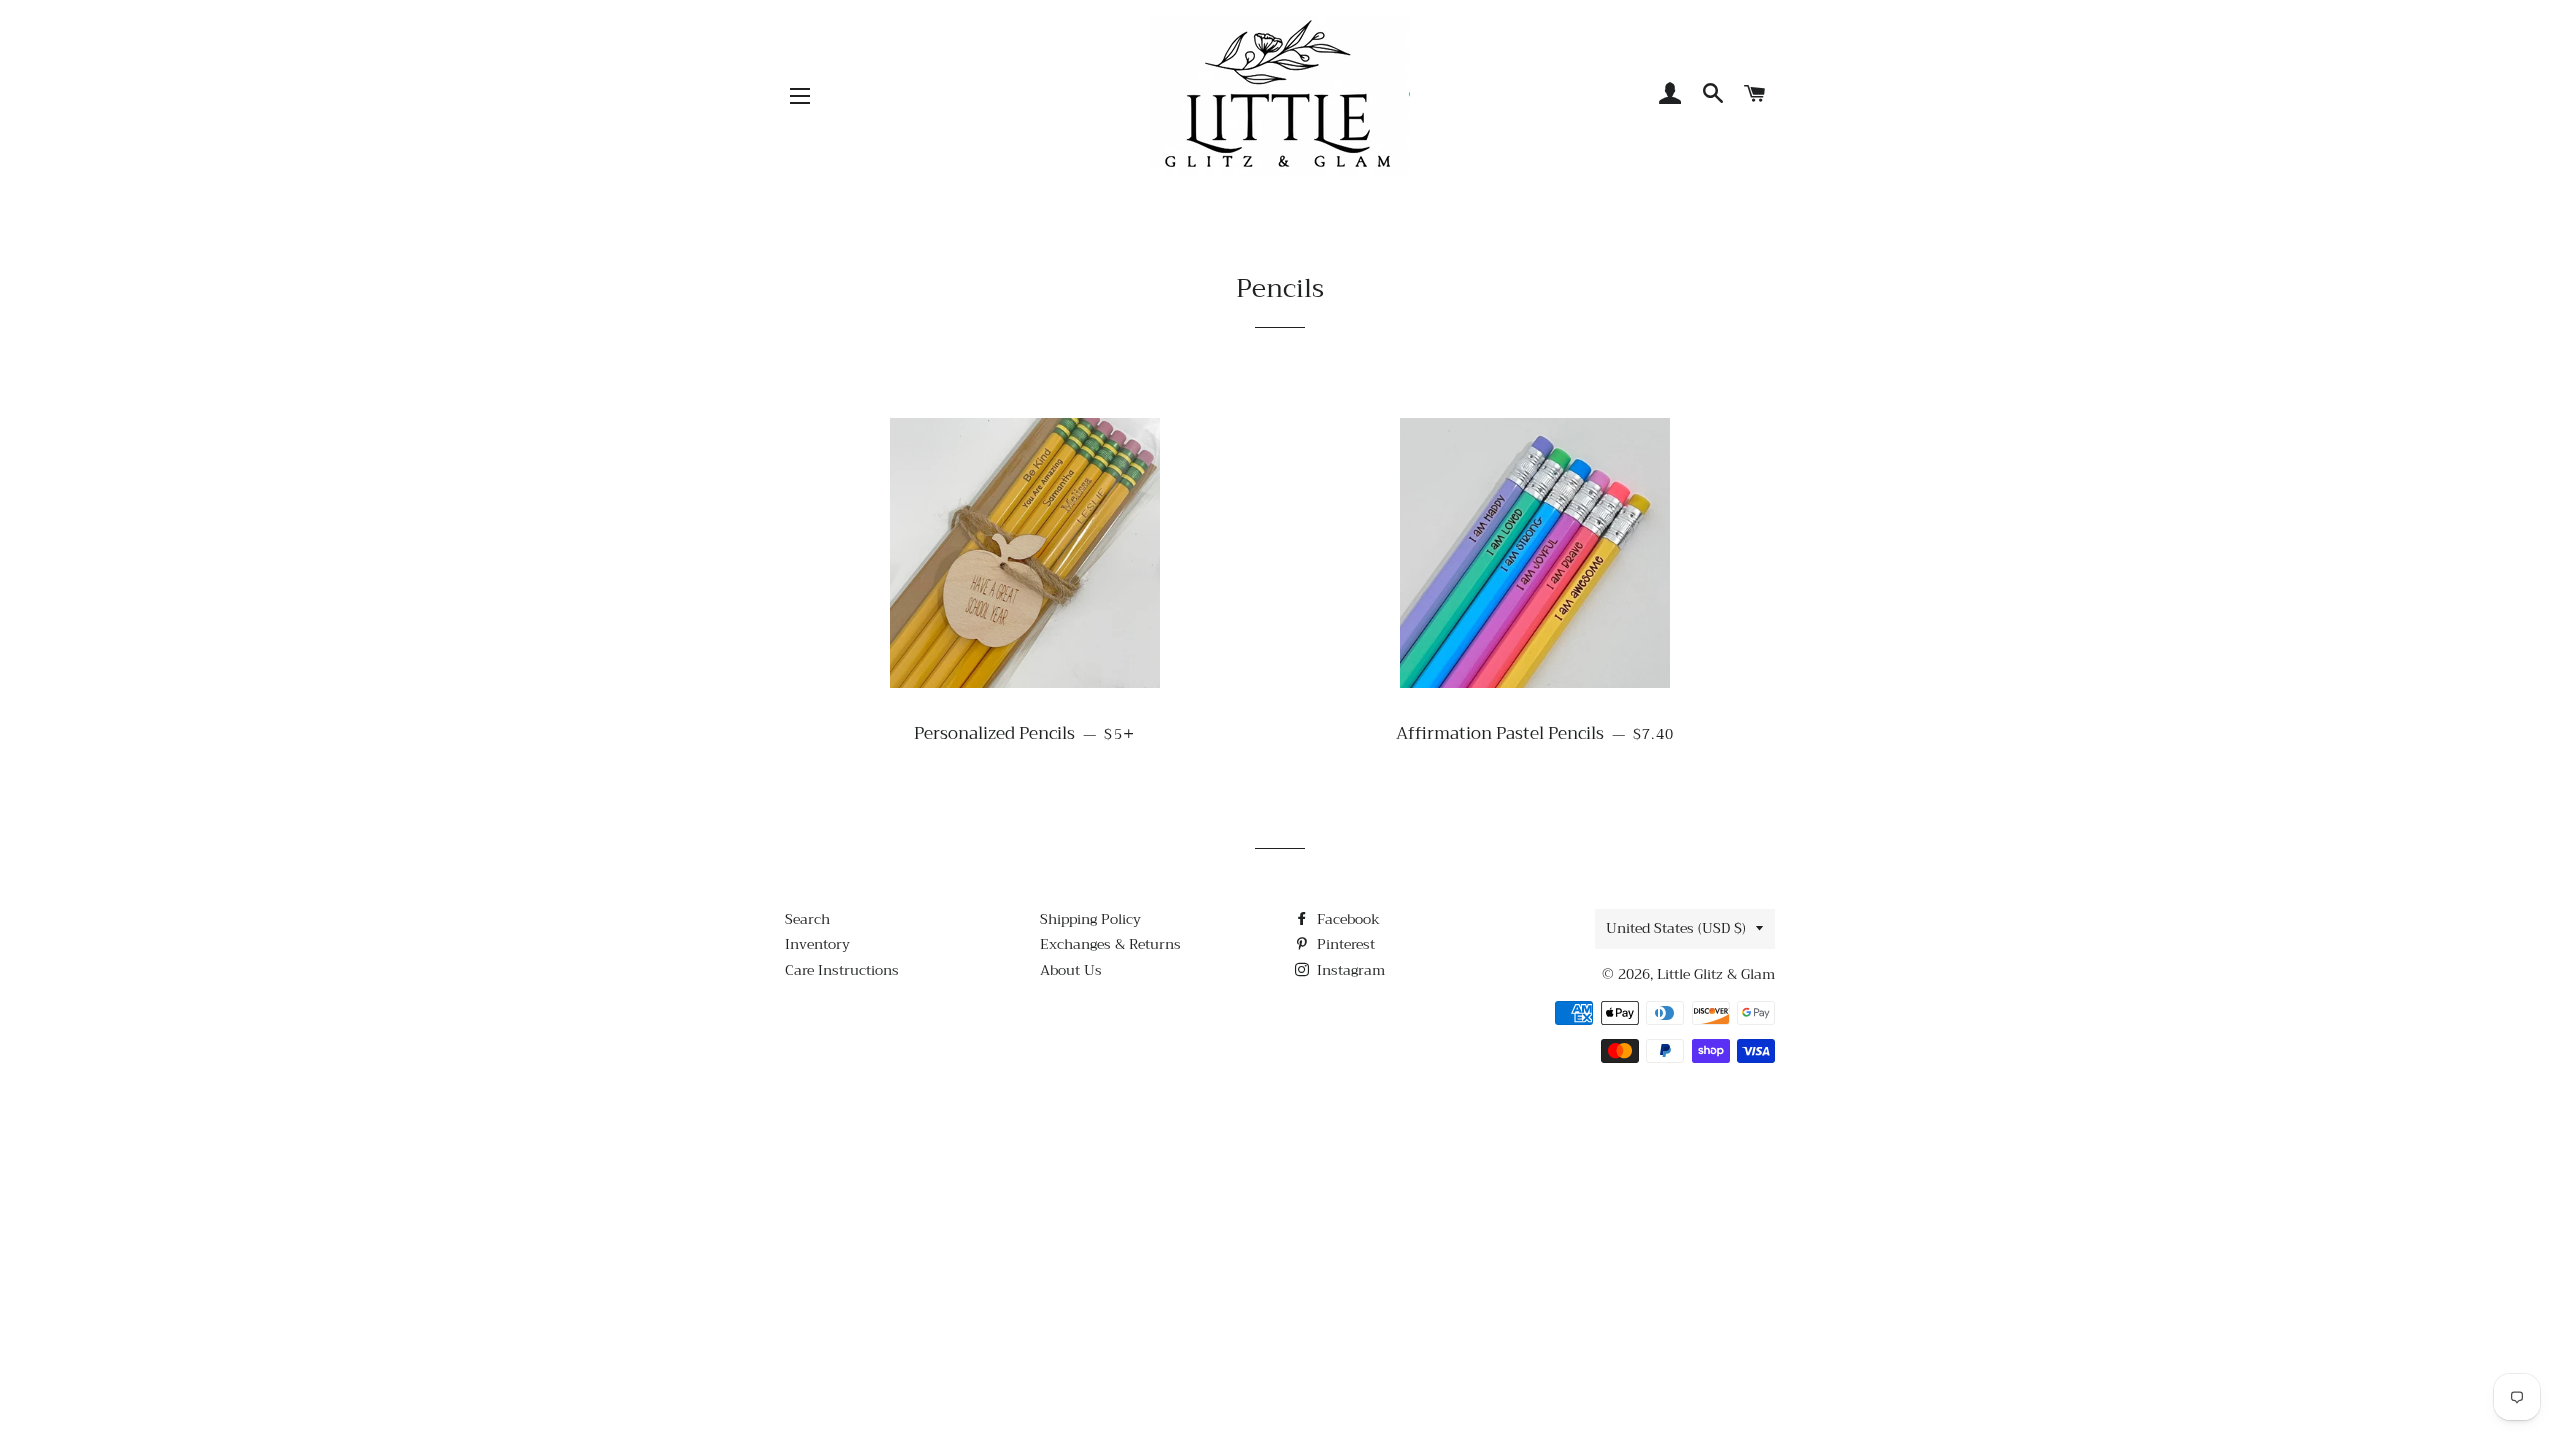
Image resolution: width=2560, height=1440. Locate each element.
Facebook (1346, 919)
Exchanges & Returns (1110, 944)
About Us (1071, 970)
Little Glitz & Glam (1716, 974)
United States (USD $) (1676, 928)
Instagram (1349, 970)
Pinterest (1344, 944)
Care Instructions (842, 970)
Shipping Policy (1090, 919)
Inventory (817, 944)
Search (807, 919)
